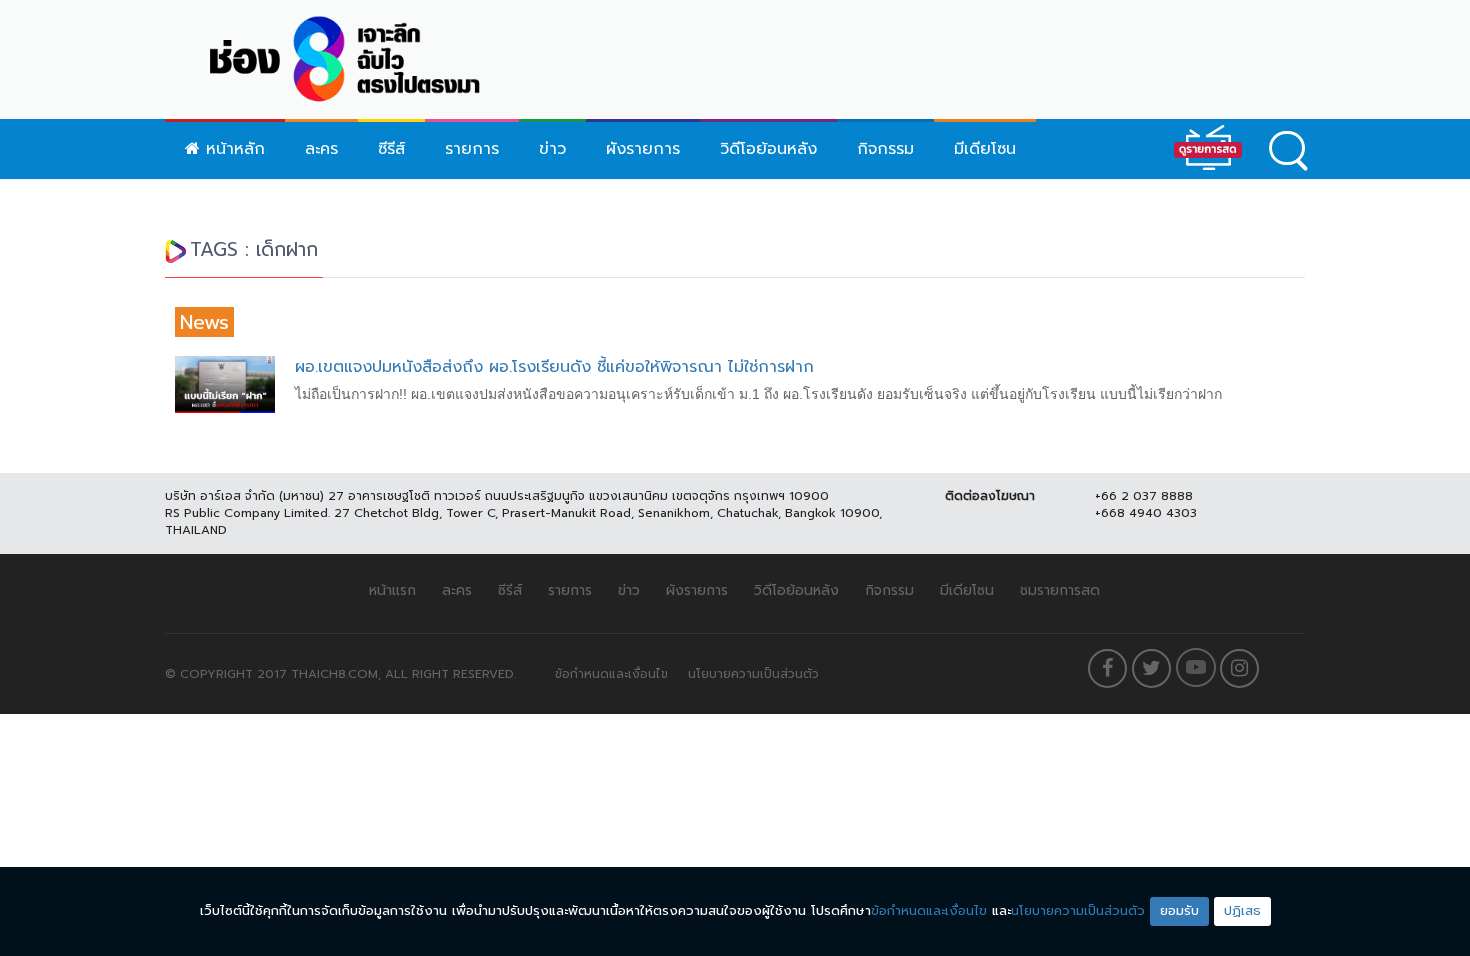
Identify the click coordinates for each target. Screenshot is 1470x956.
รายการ (472, 149)
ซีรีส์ (391, 149)
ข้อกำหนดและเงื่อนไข (611, 674)
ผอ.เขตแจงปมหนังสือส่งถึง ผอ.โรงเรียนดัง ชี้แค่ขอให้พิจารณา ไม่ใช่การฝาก (554, 367)
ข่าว (552, 149)
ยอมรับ (1179, 910)
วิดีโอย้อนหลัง (768, 149)
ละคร (321, 149)
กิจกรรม (885, 149)
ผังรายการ (643, 149)
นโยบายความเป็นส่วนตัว (753, 674)
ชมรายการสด (1060, 590)
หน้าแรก (392, 590)
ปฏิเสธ (1242, 910)
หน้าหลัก (232, 149)
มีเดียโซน (985, 149)
